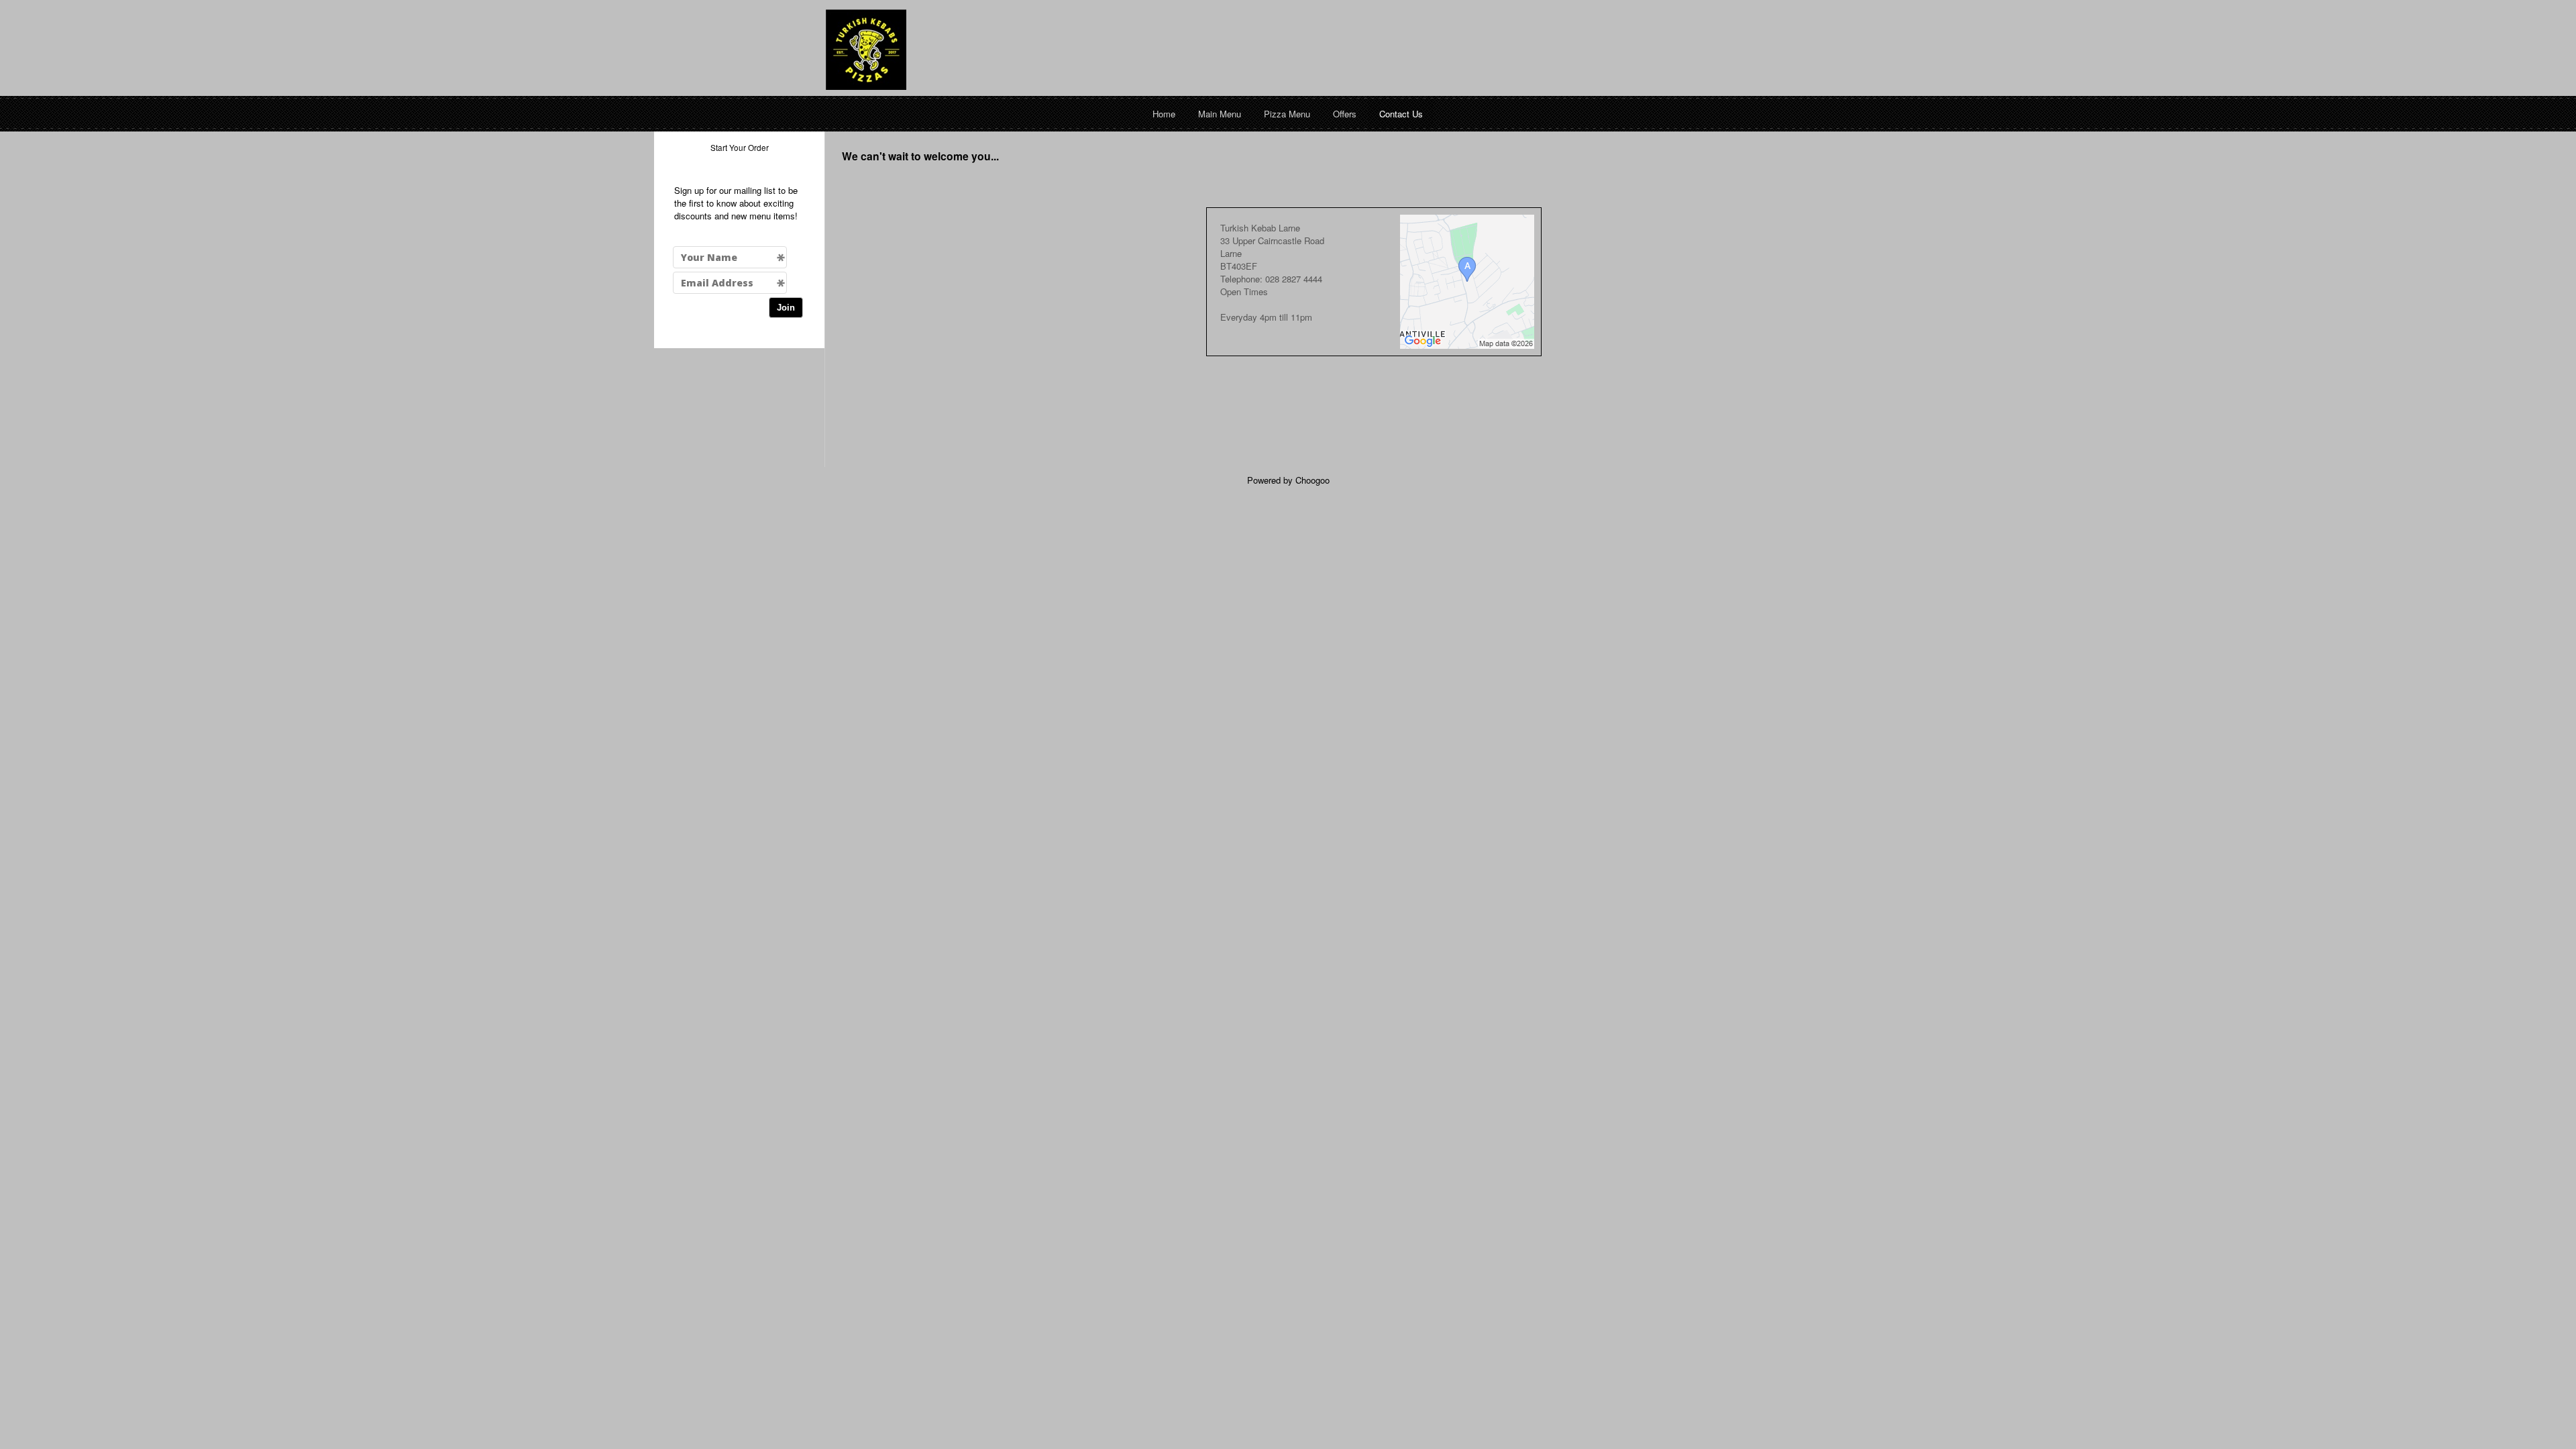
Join (786, 308)
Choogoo (1312, 480)
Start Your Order (740, 147)
